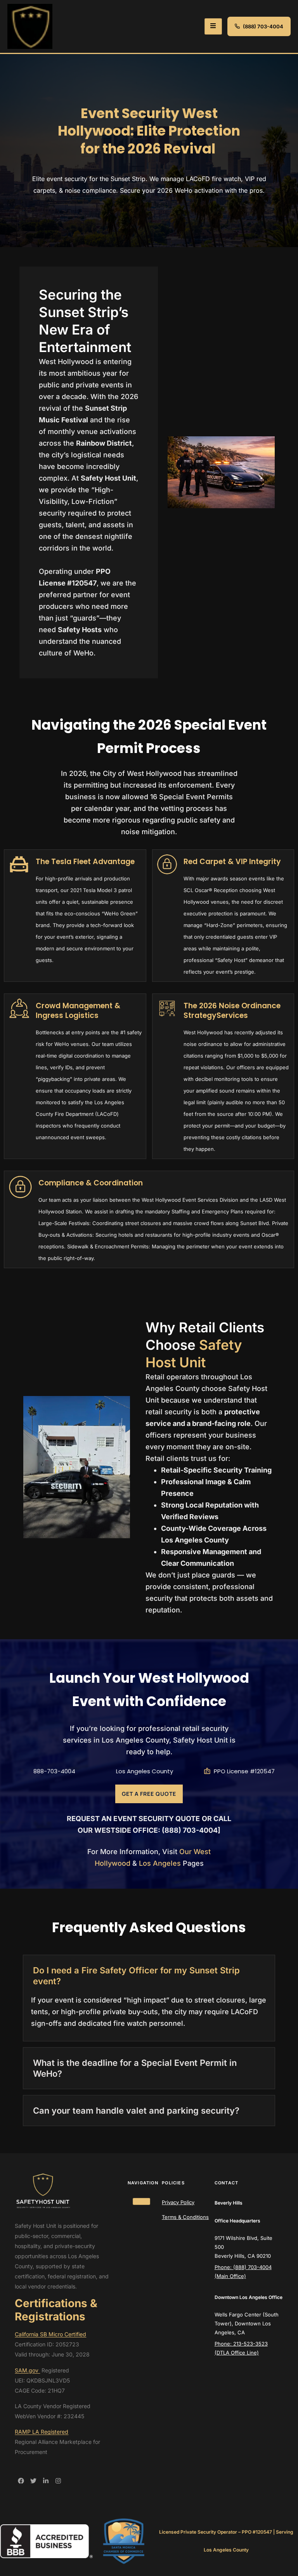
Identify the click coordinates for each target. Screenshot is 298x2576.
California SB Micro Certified (50, 2334)
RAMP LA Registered (42, 2432)
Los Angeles (160, 1863)
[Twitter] (33, 2481)
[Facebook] (21, 2481)
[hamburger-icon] (213, 26)
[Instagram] (58, 2481)
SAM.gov (27, 2370)
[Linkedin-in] (46, 2481)
